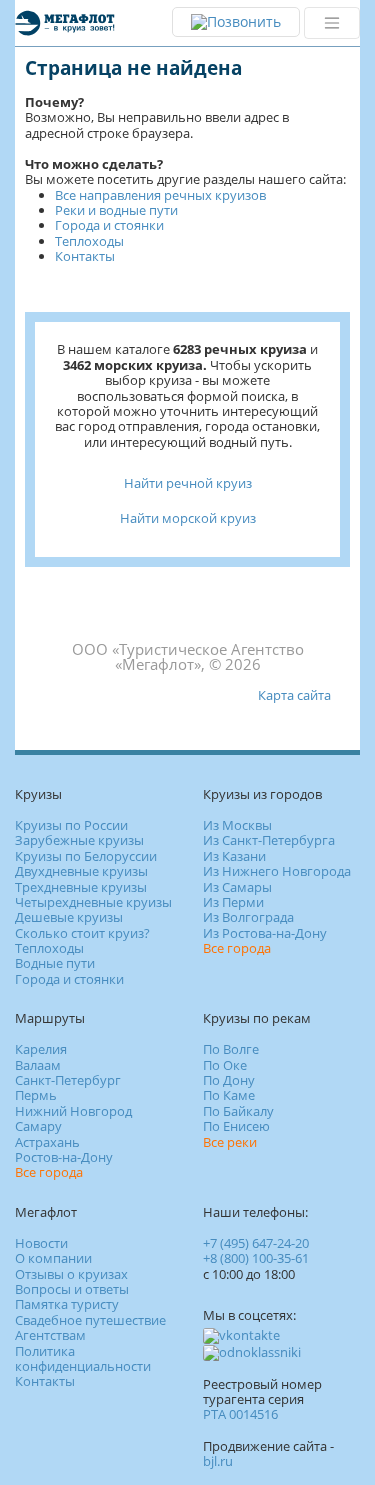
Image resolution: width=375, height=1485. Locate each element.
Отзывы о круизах (71, 1274)
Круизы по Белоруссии (86, 856)
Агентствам (50, 1335)
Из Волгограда (248, 917)
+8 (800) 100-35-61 (256, 1258)
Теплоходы (89, 241)
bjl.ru (218, 1461)
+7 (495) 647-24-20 (256, 1243)
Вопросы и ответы (72, 1289)
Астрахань (47, 1142)
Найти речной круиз (188, 483)
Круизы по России (71, 825)
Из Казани (234, 856)
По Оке (225, 1065)
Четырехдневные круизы (93, 902)
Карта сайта (294, 695)
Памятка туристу (67, 1304)
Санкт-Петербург (68, 1080)
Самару (38, 1126)
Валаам (38, 1065)
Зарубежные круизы (79, 840)
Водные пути (55, 963)
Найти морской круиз (188, 518)
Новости (41, 1243)
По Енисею (236, 1126)
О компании (53, 1258)
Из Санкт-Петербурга (269, 840)
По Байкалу (238, 1111)
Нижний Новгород (73, 1111)
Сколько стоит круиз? (82, 933)
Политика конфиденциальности (83, 1358)
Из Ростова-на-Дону (265, 933)
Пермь (36, 1095)
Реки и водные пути (116, 210)
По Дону (229, 1080)
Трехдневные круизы (81, 887)
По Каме (229, 1095)
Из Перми (233, 902)
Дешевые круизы (69, 917)
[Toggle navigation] (332, 23)
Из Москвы (237, 825)
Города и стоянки (109, 225)
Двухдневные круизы (81, 871)
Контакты (85, 256)
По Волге (231, 1049)
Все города (237, 948)
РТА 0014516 (240, 1414)
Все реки (230, 1142)
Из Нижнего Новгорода (277, 871)
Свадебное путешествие (90, 1320)
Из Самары (237, 887)
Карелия (41, 1049)
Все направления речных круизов (160, 195)
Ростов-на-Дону (64, 1157)
